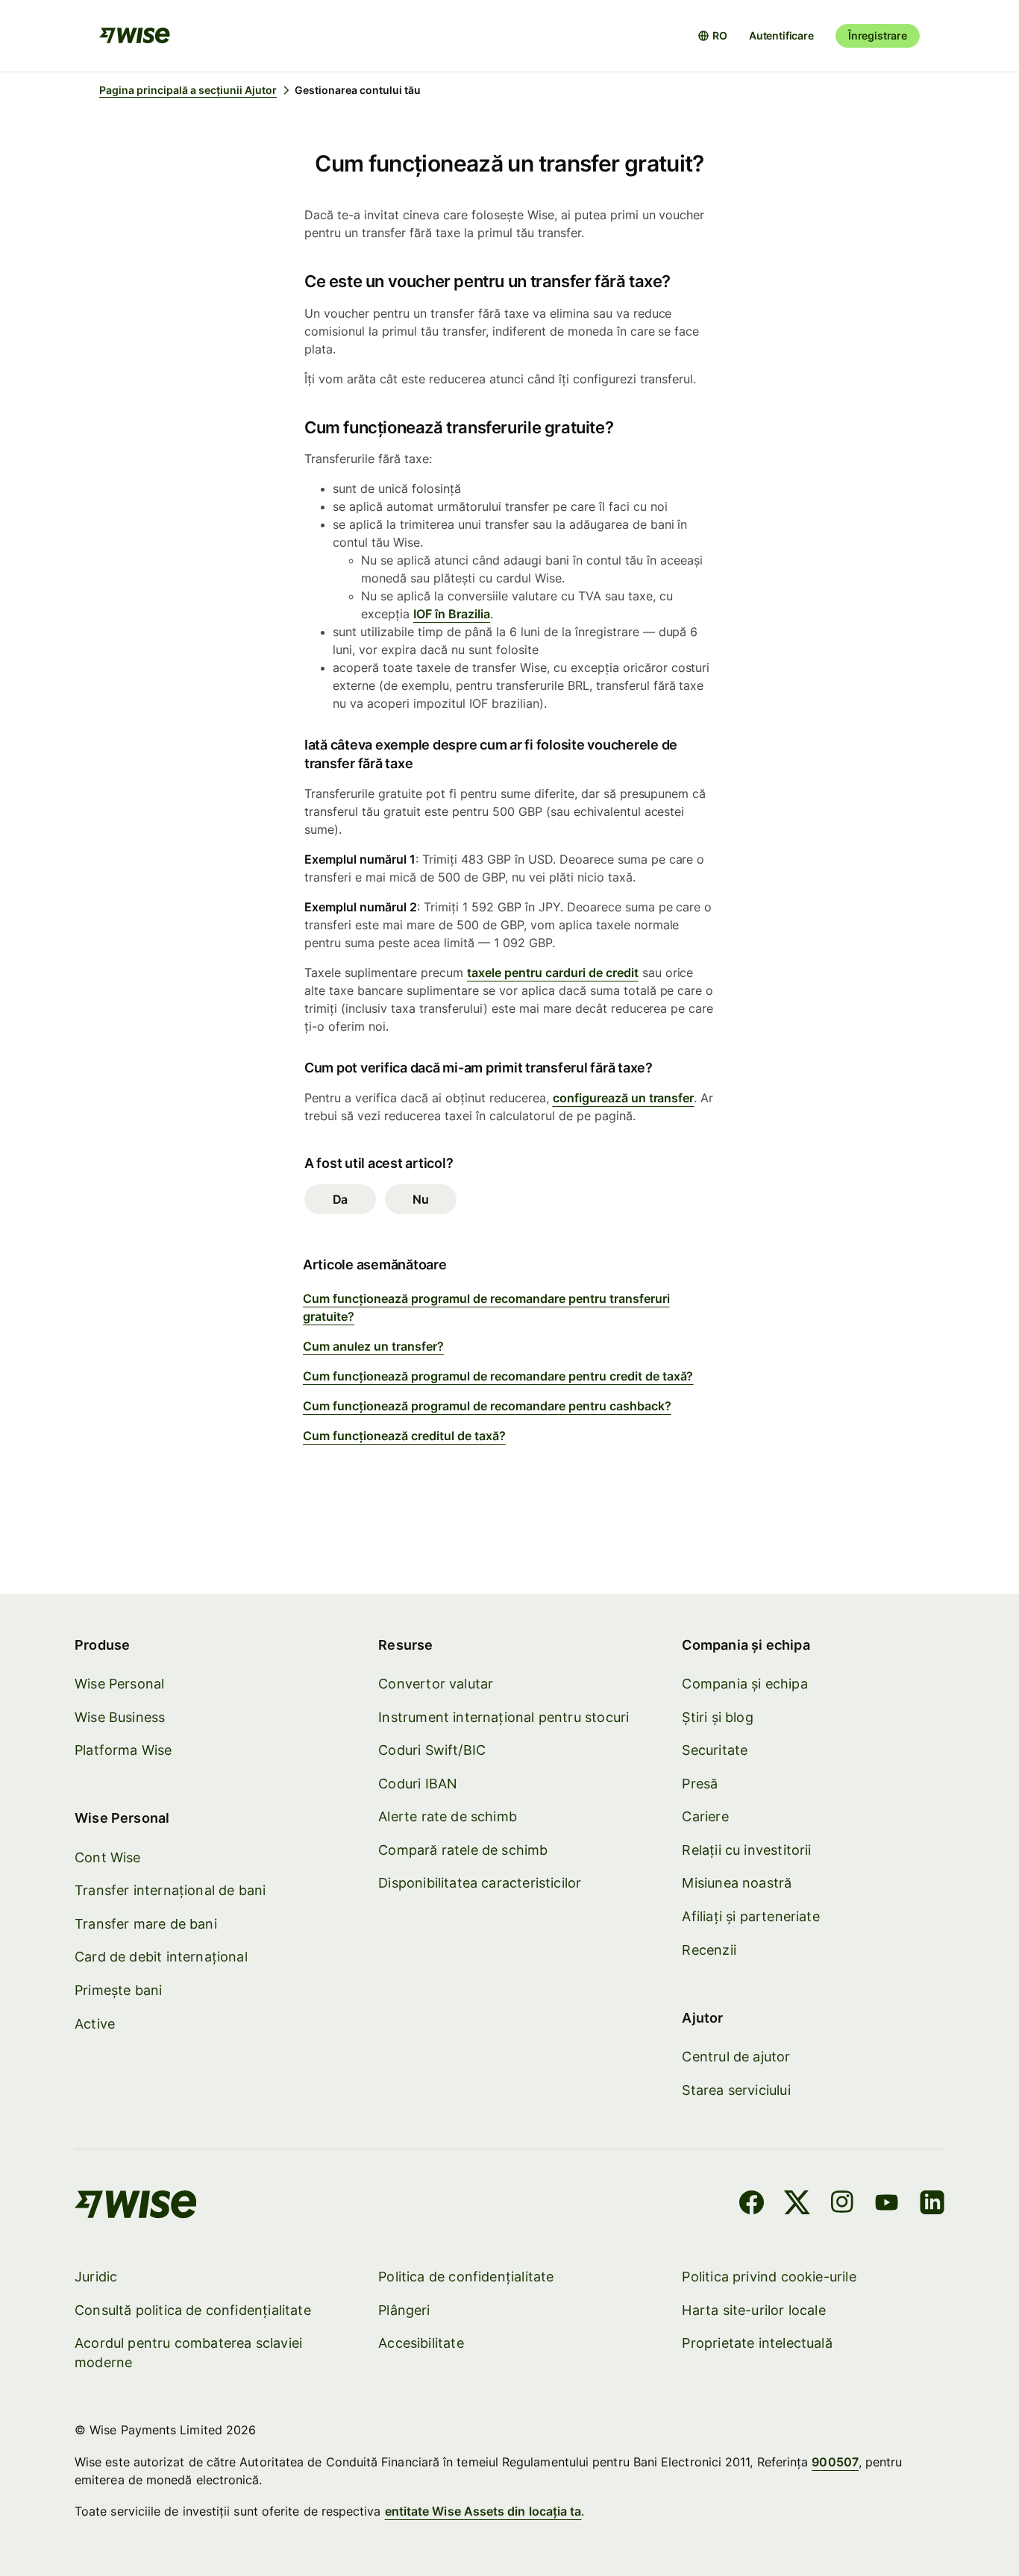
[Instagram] (842, 2205)
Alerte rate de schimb (448, 1816)
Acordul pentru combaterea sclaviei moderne (188, 2353)
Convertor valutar (436, 1684)
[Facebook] (752, 2205)
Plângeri (404, 2310)
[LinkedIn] (932, 2205)
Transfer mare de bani (146, 1924)
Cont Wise (108, 1857)
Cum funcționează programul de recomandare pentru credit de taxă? (498, 1376)
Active (95, 2024)
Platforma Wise (123, 1750)
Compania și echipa (744, 1684)
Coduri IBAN (418, 1784)
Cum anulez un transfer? (373, 1346)
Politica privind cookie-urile (769, 2277)
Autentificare (781, 35)
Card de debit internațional (161, 1957)
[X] (797, 2205)
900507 (835, 2462)
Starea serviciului (736, 2090)
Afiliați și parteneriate (750, 1916)
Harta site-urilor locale (753, 2310)
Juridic (96, 2277)
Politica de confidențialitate (466, 2277)
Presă (700, 1784)
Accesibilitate (421, 2343)
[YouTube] (887, 2205)
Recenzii (709, 1950)
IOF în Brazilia (452, 614)
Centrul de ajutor (736, 2057)
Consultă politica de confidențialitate (193, 2310)
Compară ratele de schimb (463, 1850)
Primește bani (118, 1990)
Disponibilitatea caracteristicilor (480, 1883)
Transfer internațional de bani (170, 1890)
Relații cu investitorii (746, 1850)
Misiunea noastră (737, 1883)
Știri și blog (717, 1717)
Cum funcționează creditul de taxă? (404, 1436)
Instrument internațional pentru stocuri (504, 1717)
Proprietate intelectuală (757, 2343)
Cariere (705, 1816)
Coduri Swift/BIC (432, 1750)
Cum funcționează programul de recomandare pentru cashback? (487, 1406)
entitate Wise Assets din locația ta (483, 2511)
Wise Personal (119, 1684)
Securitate (715, 1750)
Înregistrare (878, 35)
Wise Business (120, 1717)
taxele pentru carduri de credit (553, 973)
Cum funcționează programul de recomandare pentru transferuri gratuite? (486, 1307)
